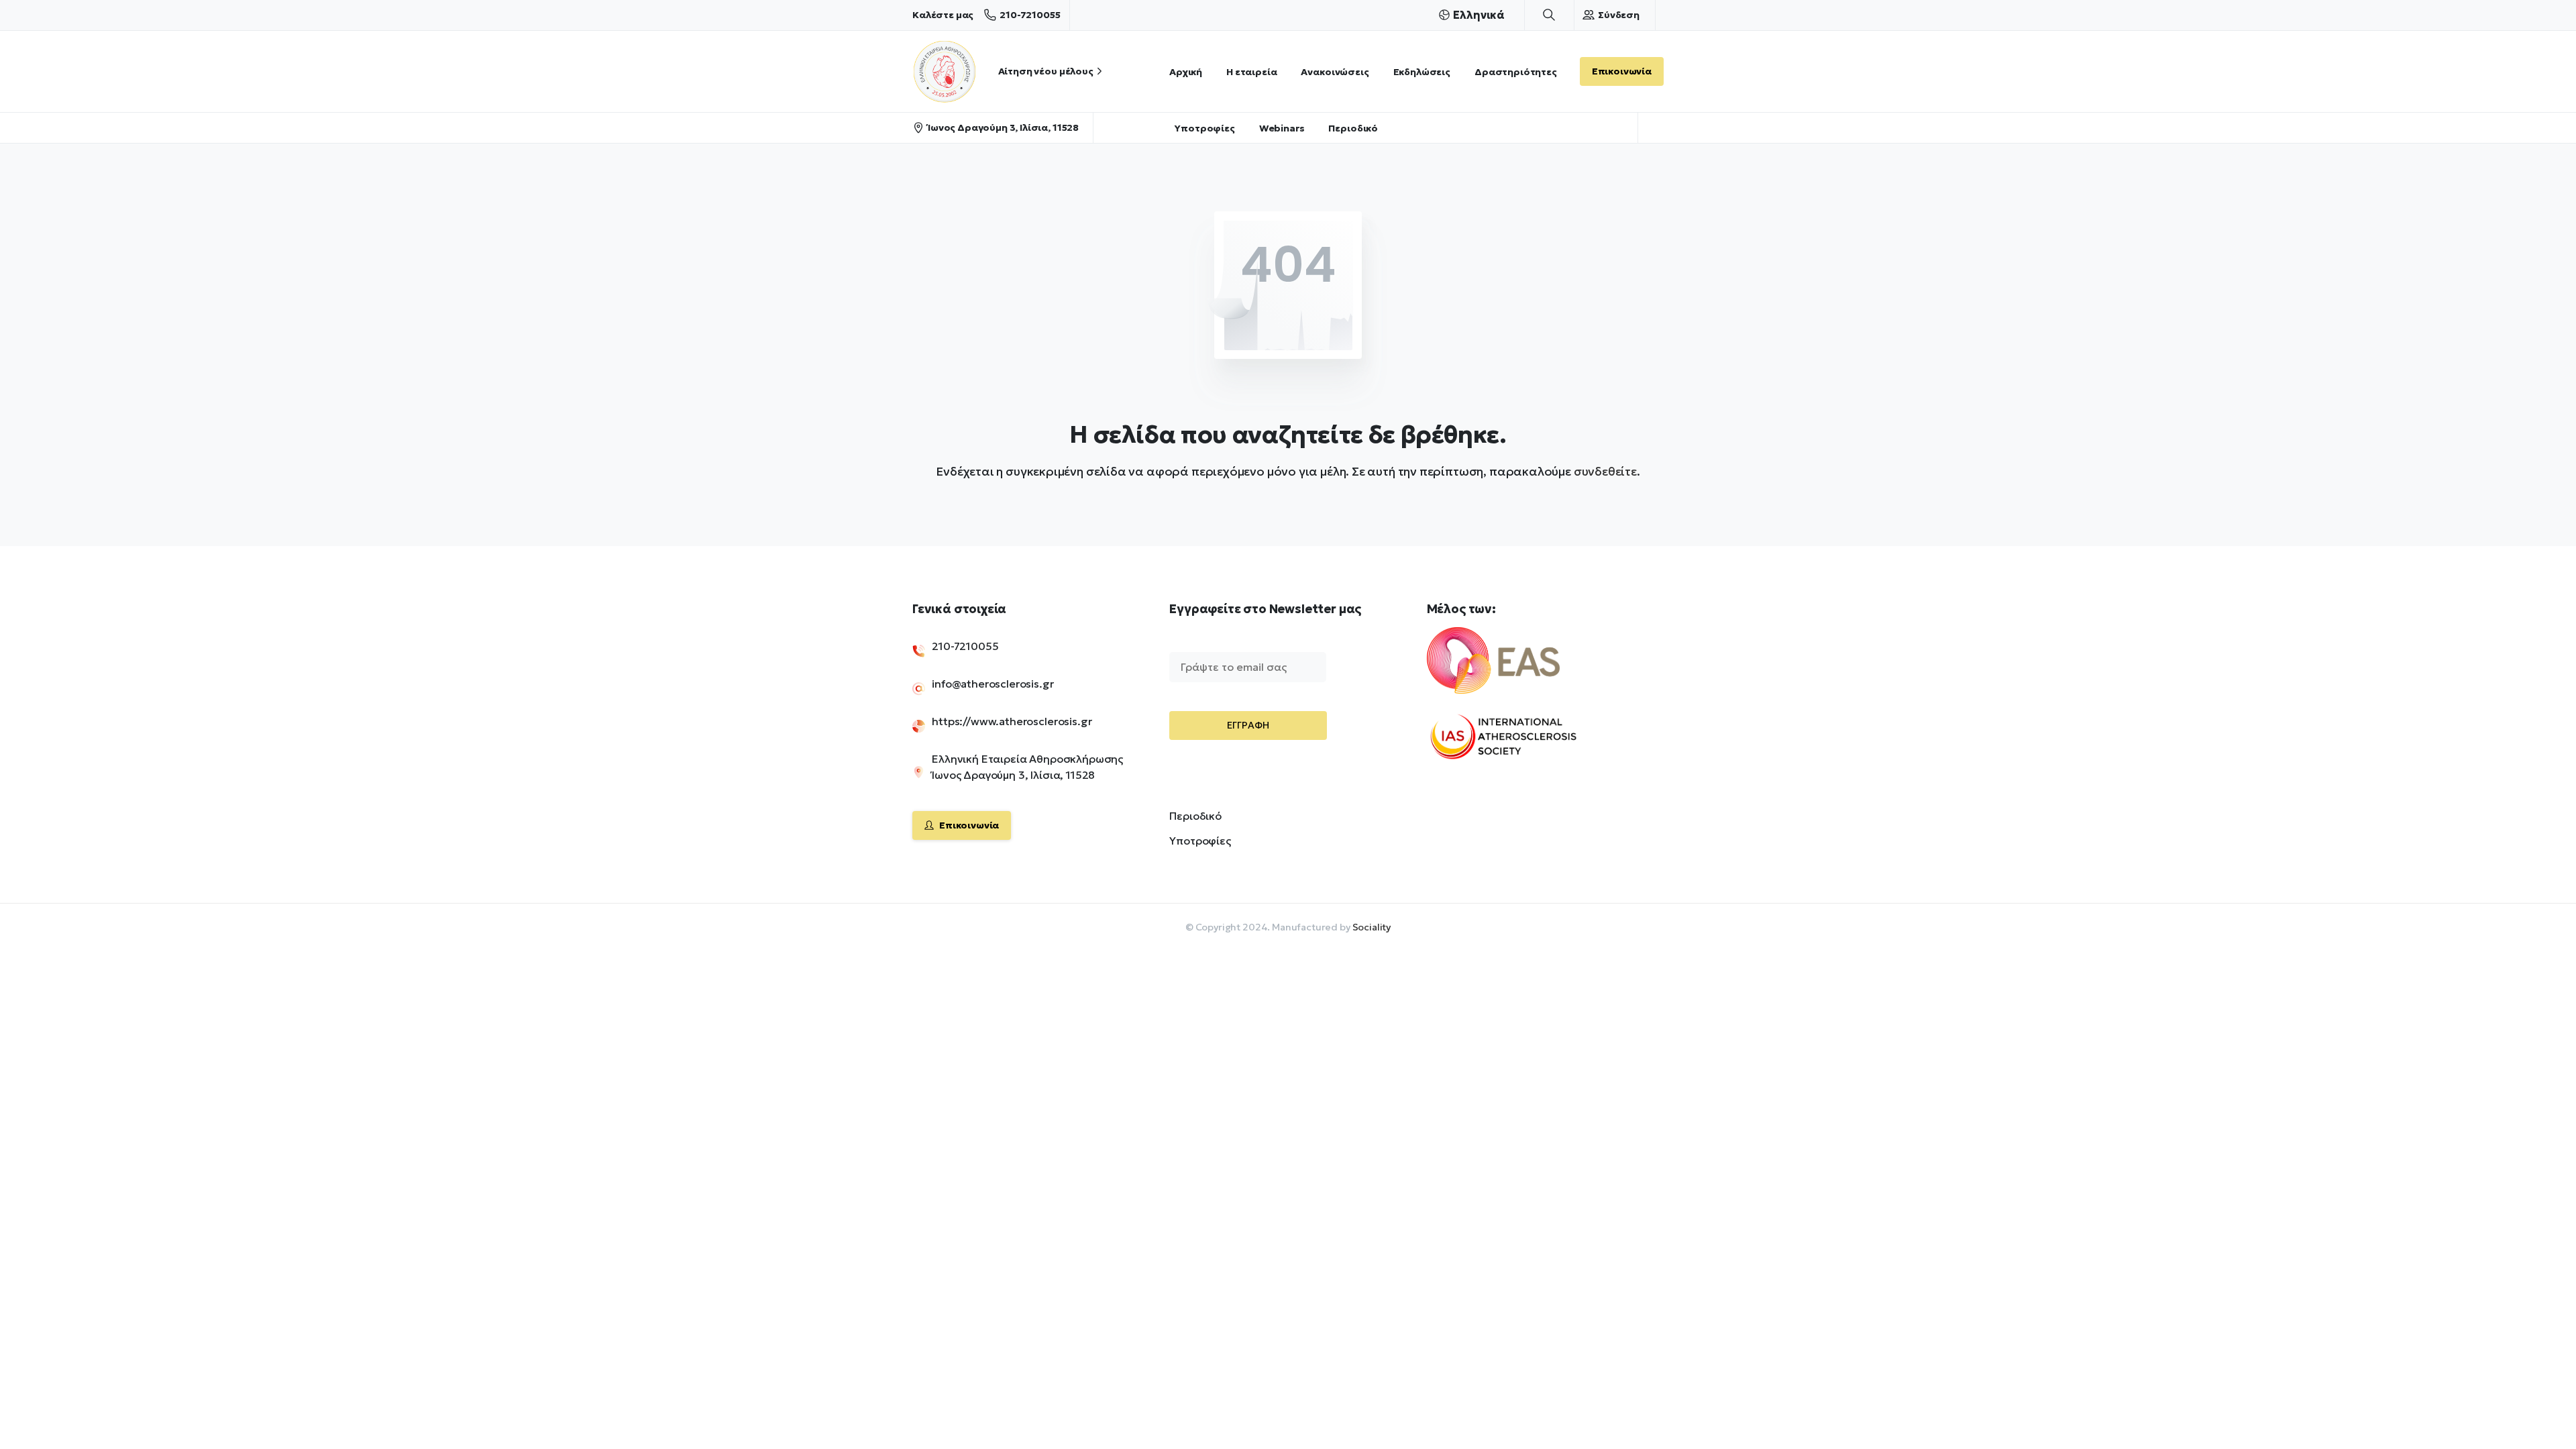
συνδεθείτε (1605, 471)
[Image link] (1516, 669)
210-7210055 (1030, 15)
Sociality (1372, 927)
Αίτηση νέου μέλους (1046, 71)
